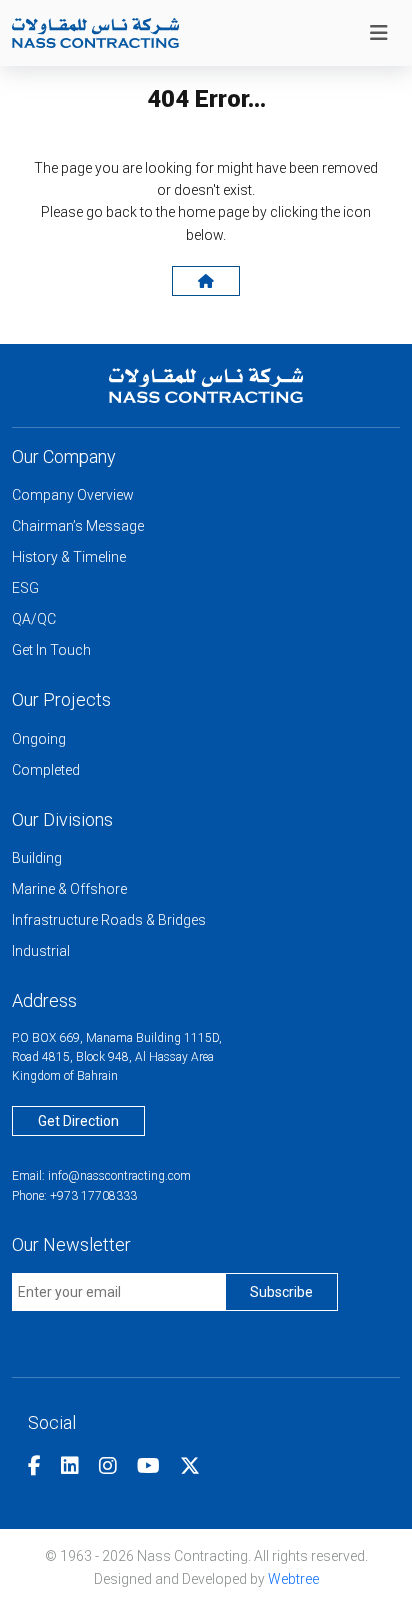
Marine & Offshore (69, 889)
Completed (46, 770)
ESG (25, 588)
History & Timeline (69, 557)
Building (37, 858)
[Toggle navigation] (379, 33)
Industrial (41, 951)
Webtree (293, 1579)
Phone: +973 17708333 (74, 1196)
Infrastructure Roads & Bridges (109, 920)
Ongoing (39, 739)
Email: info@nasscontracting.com (101, 1176)
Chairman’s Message (78, 526)
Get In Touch (51, 650)
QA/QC (34, 619)
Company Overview (73, 495)
